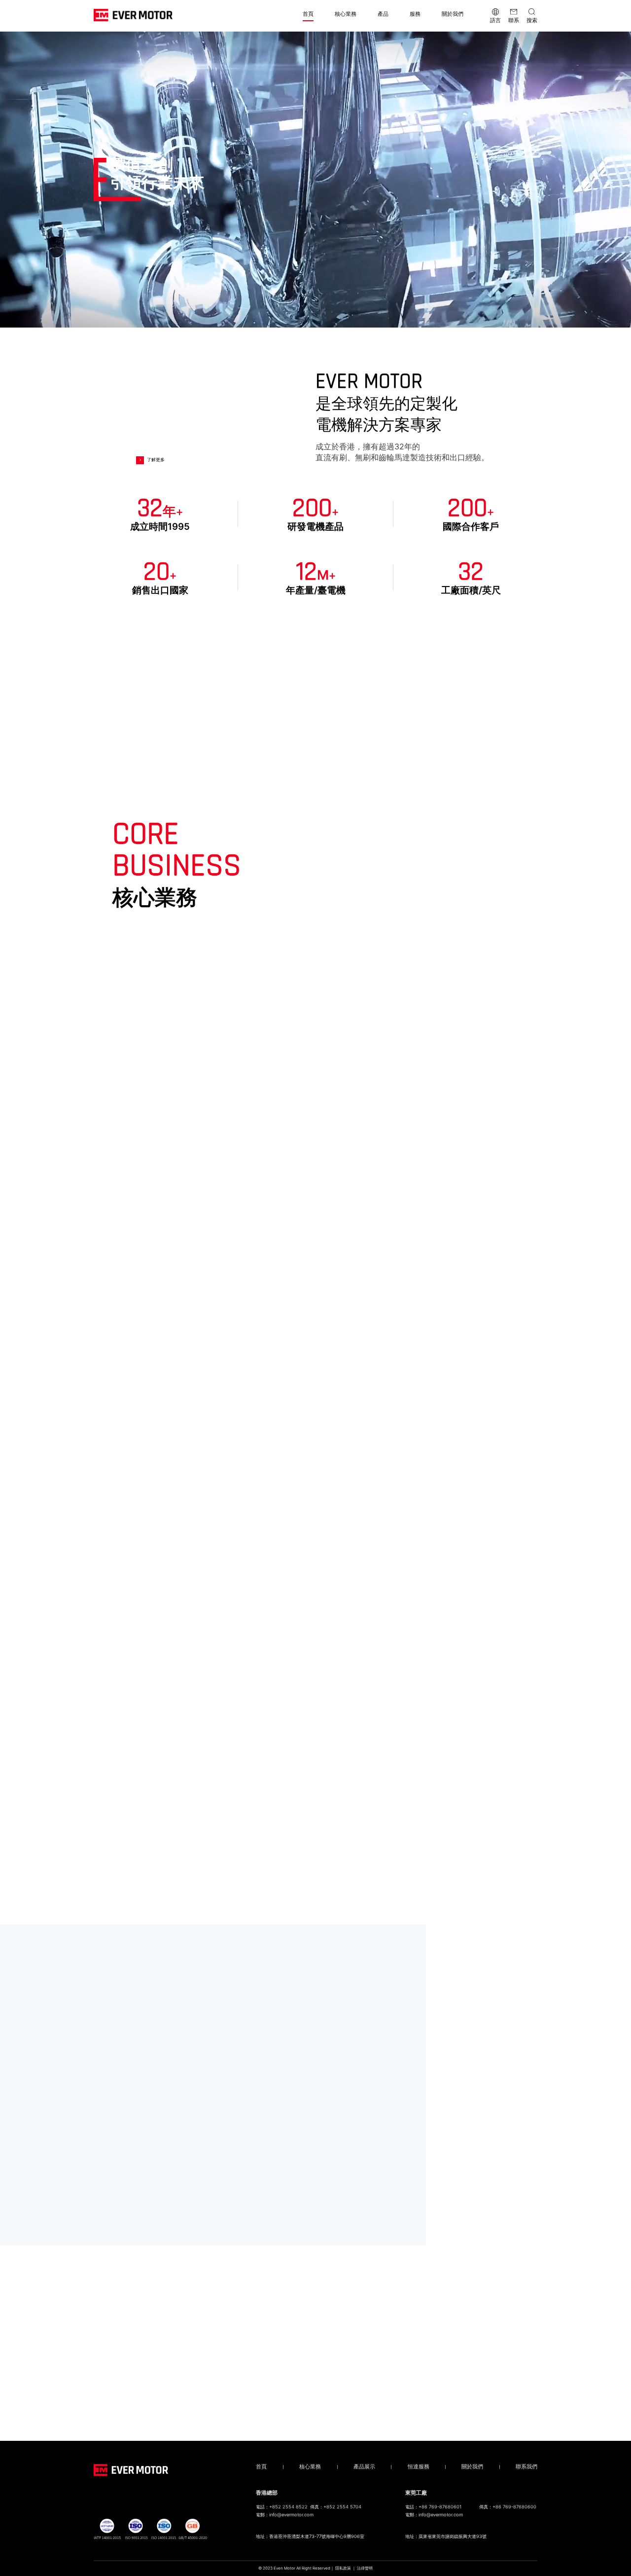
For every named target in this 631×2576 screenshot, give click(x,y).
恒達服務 (419, 2467)
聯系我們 (526, 2467)
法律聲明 (365, 2568)
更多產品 (314, 1904)
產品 (383, 14)
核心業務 (346, 14)
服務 (415, 14)
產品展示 (364, 2467)
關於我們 (453, 14)
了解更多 (156, 460)
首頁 (308, 14)
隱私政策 (343, 2568)
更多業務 (314, 1707)
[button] (531, 1890)
